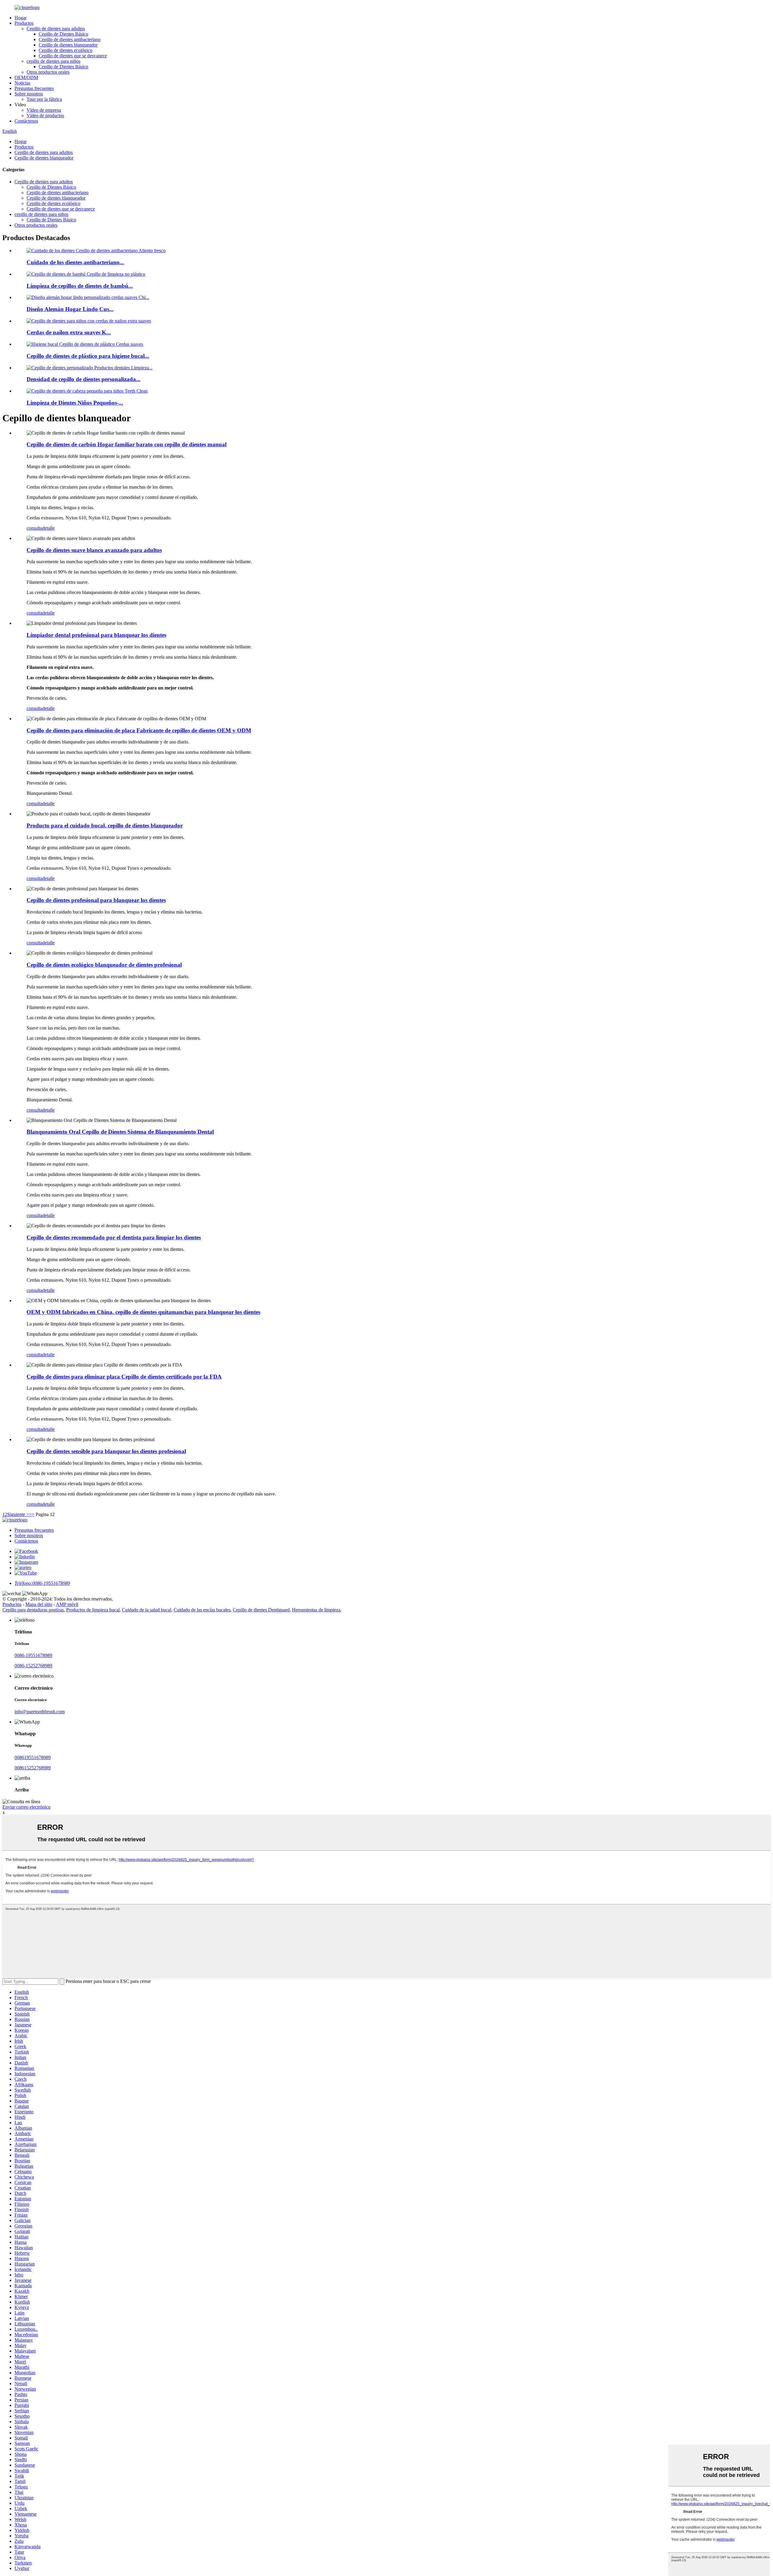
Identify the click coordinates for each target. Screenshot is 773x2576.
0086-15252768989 (33, 1666)
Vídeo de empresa (44, 110)
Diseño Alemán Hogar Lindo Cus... (70, 309)
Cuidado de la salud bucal (147, 1610)
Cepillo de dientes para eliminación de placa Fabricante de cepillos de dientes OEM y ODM (139, 730)
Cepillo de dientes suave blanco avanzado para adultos (94, 550)
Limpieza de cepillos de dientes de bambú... (80, 286)
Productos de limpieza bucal (93, 1610)
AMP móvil (67, 1604)
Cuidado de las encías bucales (202, 1610)
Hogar (21, 18)
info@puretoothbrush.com (40, 1712)
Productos (24, 23)
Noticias (22, 83)
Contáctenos (26, 121)
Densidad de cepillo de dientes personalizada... (83, 379)
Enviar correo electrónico (26, 1807)
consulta (34, 528)
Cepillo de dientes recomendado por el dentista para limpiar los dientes (114, 1237)
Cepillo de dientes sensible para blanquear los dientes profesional (106, 1451)
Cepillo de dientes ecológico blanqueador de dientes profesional (104, 965)
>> (32, 1514)
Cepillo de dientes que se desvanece (73, 56)
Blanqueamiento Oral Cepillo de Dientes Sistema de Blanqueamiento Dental (120, 1132)
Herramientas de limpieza (316, 1610)
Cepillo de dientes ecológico (66, 50)
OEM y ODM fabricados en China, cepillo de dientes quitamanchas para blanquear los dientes (143, 1312)
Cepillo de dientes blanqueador (68, 45)
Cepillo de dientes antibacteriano (70, 39)
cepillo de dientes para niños (53, 61)
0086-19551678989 (33, 1655)
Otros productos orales (48, 72)
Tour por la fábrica (44, 99)
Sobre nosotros (29, 94)
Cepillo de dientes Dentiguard (261, 1610)
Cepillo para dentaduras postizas (33, 1610)
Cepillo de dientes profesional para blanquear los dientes (96, 900)
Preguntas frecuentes (34, 88)
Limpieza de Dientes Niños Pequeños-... (75, 403)
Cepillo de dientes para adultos (56, 29)
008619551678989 (33, 1757)
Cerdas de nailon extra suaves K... (69, 332)
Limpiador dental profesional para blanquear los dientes (96, 635)
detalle (48, 528)
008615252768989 (33, 1768)
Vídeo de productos (45, 116)
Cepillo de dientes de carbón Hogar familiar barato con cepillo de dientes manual (127, 444)
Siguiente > (18, 1514)
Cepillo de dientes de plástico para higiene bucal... (88, 356)
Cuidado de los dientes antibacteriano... (75, 262)
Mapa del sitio (39, 1604)
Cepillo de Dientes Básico (63, 34)
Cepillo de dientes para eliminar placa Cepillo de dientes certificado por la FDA (124, 1377)
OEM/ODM (26, 77)
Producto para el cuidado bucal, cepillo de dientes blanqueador (105, 825)
